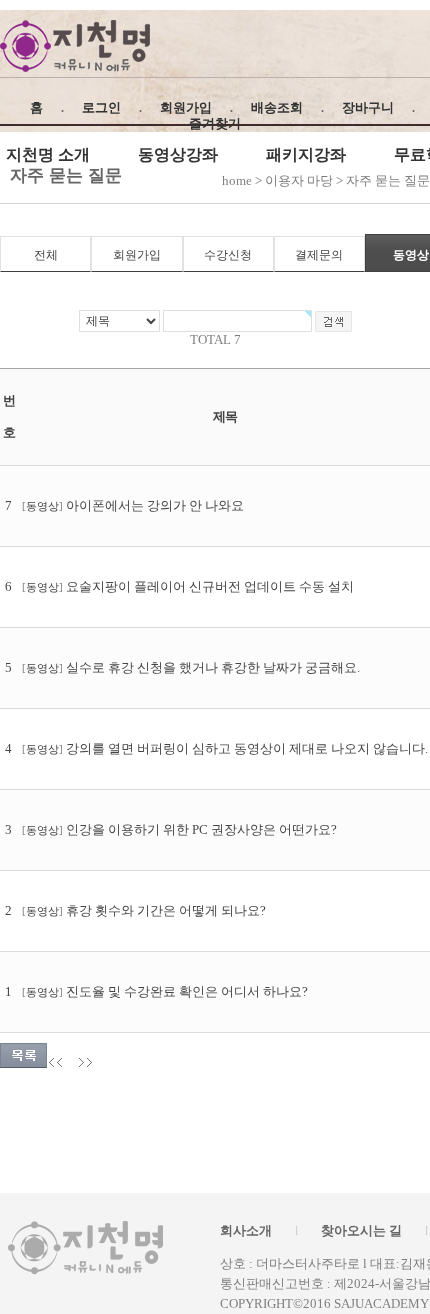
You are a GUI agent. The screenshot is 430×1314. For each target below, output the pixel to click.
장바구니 (368, 107)
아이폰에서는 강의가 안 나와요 (155, 505)
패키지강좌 (306, 154)
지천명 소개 (48, 154)
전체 (46, 255)
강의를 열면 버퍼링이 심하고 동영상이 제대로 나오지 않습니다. (247, 748)
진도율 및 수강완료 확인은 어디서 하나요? (187, 991)
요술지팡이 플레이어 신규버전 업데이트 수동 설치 (210, 586)
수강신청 (228, 255)
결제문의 (319, 255)
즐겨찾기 (215, 123)
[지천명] (75, 46)
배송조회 (277, 107)
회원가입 (186, 107)
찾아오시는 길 (361, 1230)
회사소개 (246, 1230)
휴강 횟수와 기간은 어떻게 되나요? (166, 910)
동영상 (42, 506)
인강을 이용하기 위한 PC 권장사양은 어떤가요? (201, 829)
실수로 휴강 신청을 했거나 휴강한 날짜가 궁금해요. (213, 667)
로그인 (101, 107)
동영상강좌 (178, 154)
